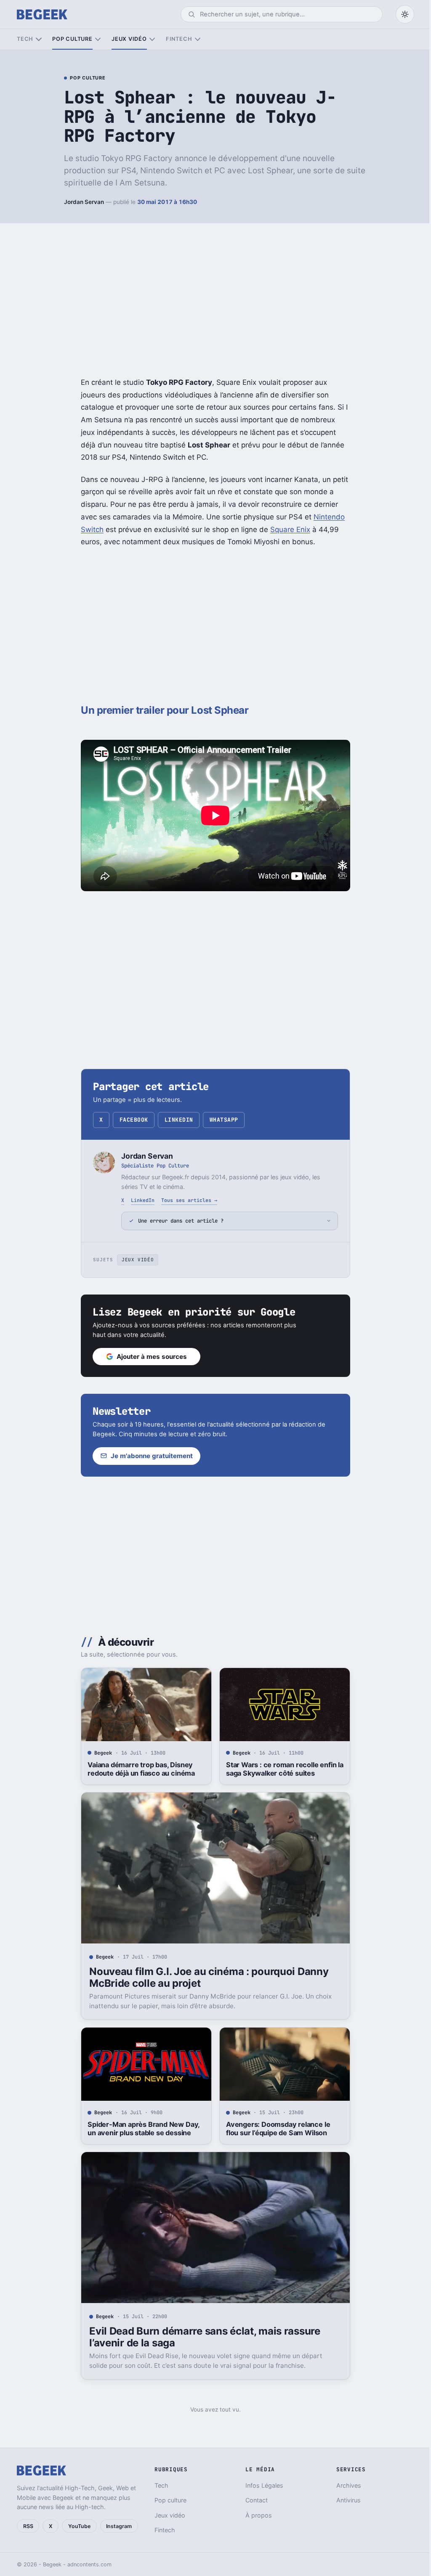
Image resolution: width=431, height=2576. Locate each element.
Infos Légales (261, 2485)
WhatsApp (224, 1120)
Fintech (179, 39)
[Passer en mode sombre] (405, 14)
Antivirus (343, 2500)
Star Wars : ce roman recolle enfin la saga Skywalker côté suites (281, 1769)
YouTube (79, 2526)
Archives (344, 2485)
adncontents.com (89, 2564)
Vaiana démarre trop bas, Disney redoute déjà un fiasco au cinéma (138, 1769)
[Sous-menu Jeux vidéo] (152, 39)
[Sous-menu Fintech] (198, 39)
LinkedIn (179, 1120)
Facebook (134, 1120)
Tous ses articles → (189, 1200)
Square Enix (290, 529)
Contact (253, 2500)
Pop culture (72, 39)
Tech (25, 39)
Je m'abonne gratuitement (149, 1456)
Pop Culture (88, 78)
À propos (255, 2515)
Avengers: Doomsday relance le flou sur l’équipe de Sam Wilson (275, 2129)
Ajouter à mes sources (149, 1357)
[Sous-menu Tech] (39, 39)
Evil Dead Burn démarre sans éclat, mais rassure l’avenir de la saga (202, 2337)
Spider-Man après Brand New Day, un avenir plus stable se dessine (141, 2129)
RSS (28, 2526)
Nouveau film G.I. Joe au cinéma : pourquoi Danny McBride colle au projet (206, 1977)
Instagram (119, 2526)
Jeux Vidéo (134, 1260)
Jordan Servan (84, 202)
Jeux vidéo (129, 39)
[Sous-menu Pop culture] (98, 39)
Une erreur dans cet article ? (178, 1221)
